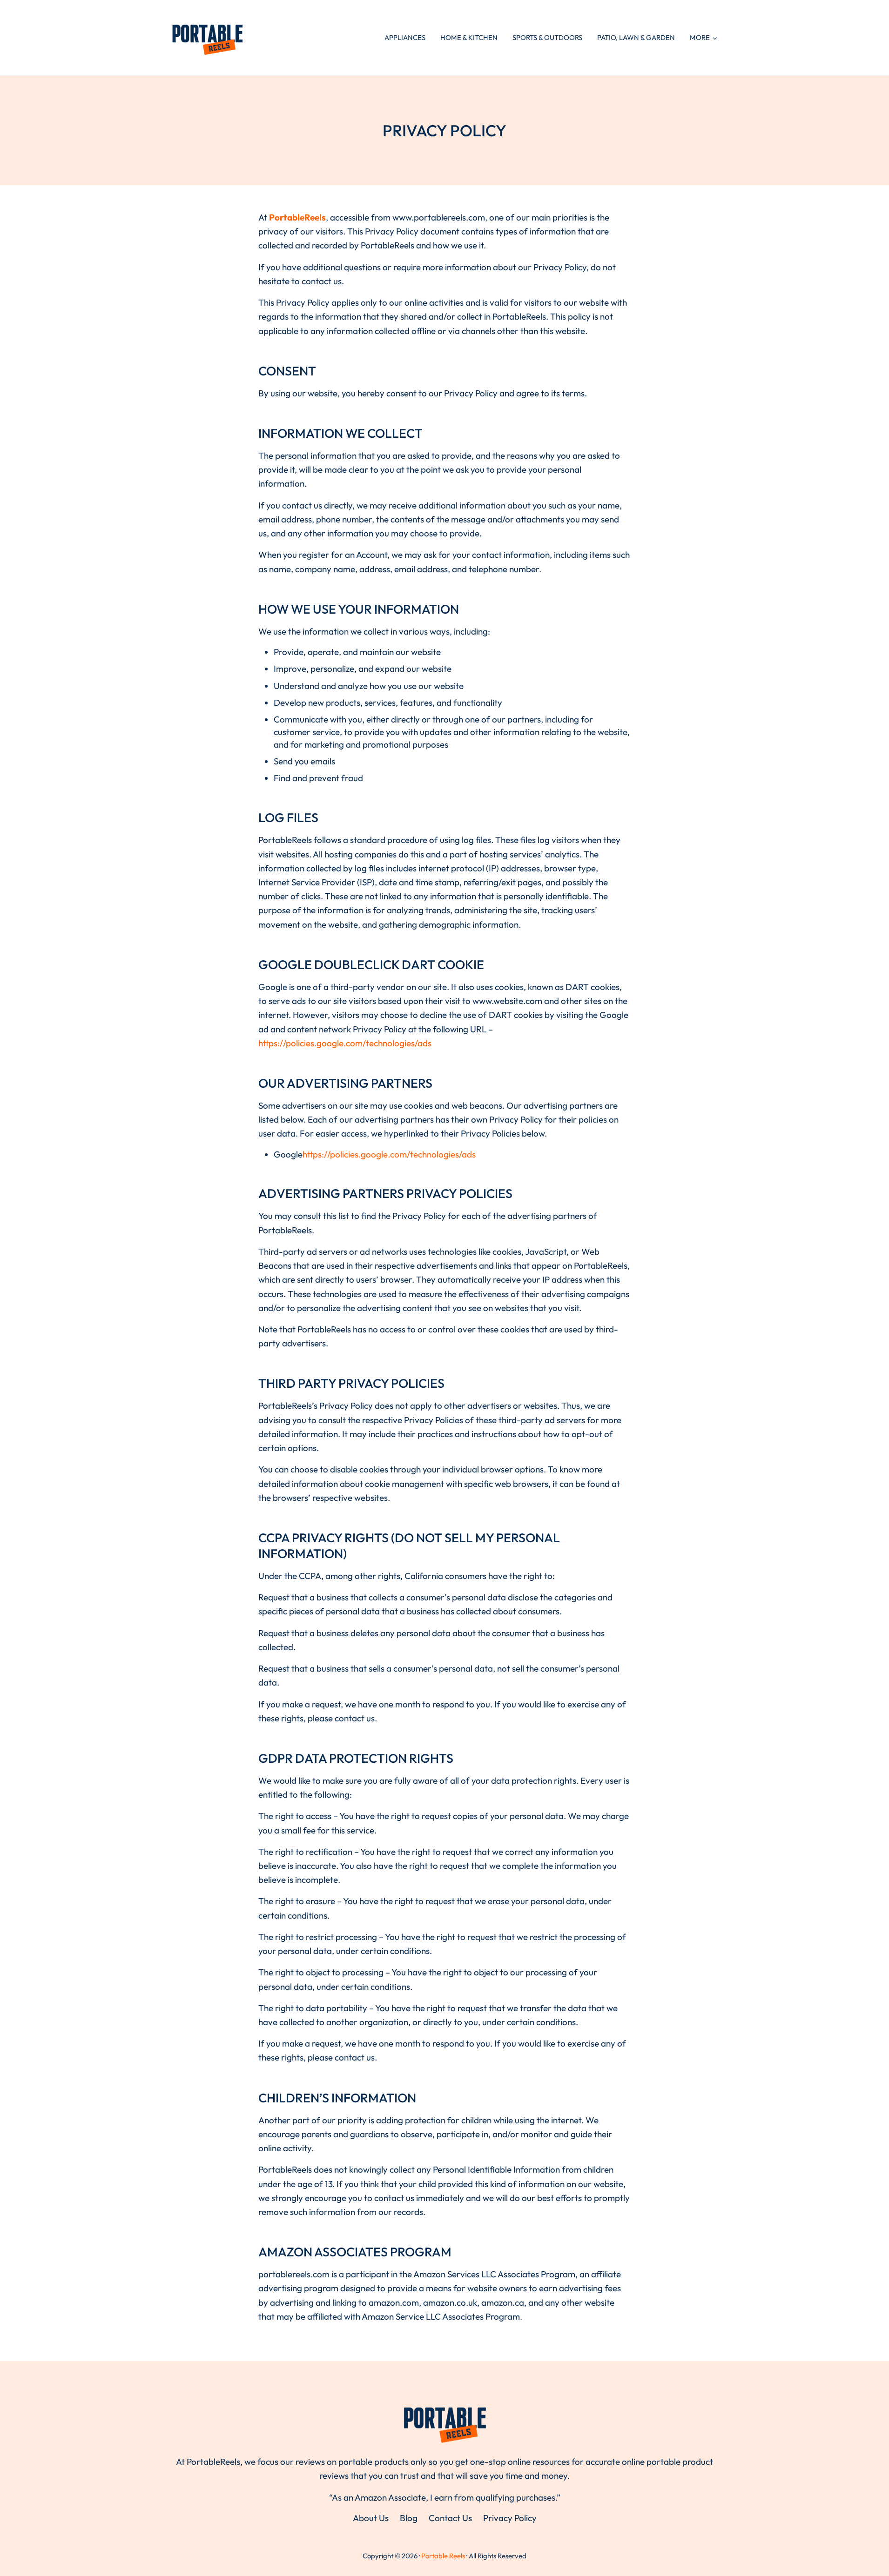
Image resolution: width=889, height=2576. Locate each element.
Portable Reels (443, 2556)
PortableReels (297, 217)
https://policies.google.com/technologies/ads (345, 1043)
